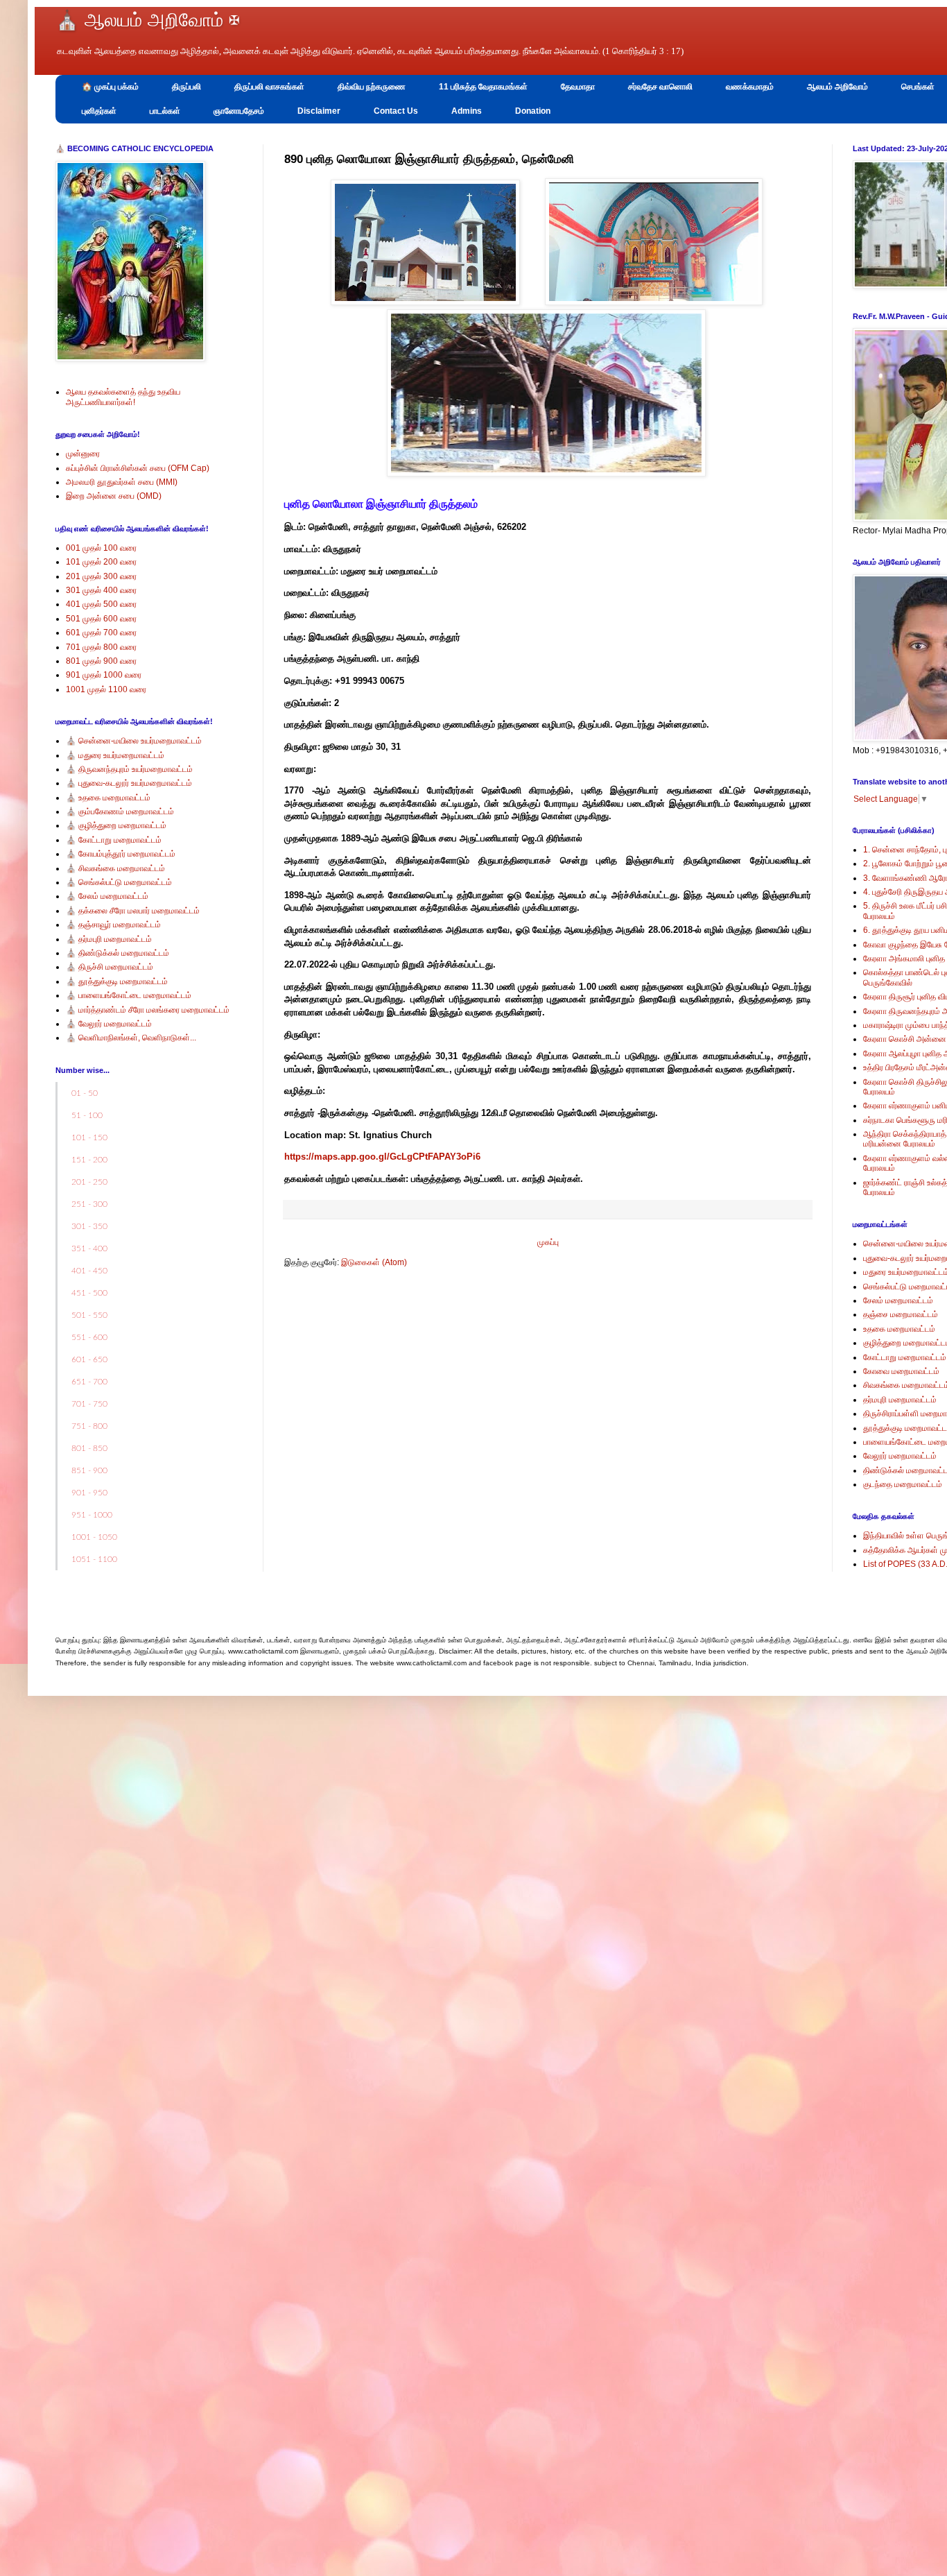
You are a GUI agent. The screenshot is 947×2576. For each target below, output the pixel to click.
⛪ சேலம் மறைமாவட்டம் (107, 896)
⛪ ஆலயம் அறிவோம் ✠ (148, 20)
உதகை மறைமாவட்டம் (899, 1329)
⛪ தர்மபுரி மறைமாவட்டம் (109, 939)
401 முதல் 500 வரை (101, 604)
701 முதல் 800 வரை (101, 647)
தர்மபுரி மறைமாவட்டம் (900, 1400)
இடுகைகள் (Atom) (374, 1262)
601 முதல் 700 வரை (101, 633)
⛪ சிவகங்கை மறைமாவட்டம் (115, 868)
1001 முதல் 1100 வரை (106, 689)
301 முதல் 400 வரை (101, 590)
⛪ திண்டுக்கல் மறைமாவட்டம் (118, 953)
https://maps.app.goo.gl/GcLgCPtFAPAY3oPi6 (382, 1157)
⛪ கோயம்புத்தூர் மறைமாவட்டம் (121, 854)
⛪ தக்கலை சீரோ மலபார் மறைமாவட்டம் (133, 911)
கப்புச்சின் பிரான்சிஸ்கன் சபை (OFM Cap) (138, 468)
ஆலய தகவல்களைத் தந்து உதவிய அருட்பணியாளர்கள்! (123, 397)
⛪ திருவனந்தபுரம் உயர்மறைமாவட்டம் (129, 769)
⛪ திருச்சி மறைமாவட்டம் (110, 967)
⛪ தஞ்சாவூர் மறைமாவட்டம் (113, 925)
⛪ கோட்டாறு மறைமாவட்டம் (114, 840)
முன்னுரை (83, 454)
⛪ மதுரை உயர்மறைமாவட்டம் (115, 755)
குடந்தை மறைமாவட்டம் (903, 1484)
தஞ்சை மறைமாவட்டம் (901, 1314)
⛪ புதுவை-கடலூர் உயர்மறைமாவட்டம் (129, 783)
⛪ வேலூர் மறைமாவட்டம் (109, 1024)
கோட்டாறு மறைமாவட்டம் (905, 1357)
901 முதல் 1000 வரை (104, 675)
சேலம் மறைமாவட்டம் (898, 1300)
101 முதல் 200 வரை (101, 562)
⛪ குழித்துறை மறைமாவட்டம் (116, 825)
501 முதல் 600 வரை (101, 619)
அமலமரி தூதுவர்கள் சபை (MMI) (122, 482)
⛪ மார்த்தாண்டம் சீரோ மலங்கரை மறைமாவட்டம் (148, 1010)
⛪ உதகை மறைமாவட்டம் (108, 798)
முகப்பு (548, 1242)
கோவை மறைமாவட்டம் (901, 1371)
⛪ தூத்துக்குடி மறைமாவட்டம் (117, 981)
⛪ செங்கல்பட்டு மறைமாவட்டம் (119, 882)
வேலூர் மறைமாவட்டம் (900, 1456)
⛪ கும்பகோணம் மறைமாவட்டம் (120, 812)
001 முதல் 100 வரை (101, 548)
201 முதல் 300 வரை (101, 576)
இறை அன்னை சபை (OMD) (114, 496)
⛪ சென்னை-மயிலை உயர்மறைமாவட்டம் (134, 741)
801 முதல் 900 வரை (101, 661)
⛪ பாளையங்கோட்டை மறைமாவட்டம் (129, 995)
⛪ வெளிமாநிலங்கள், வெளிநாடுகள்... (131, 1038)
